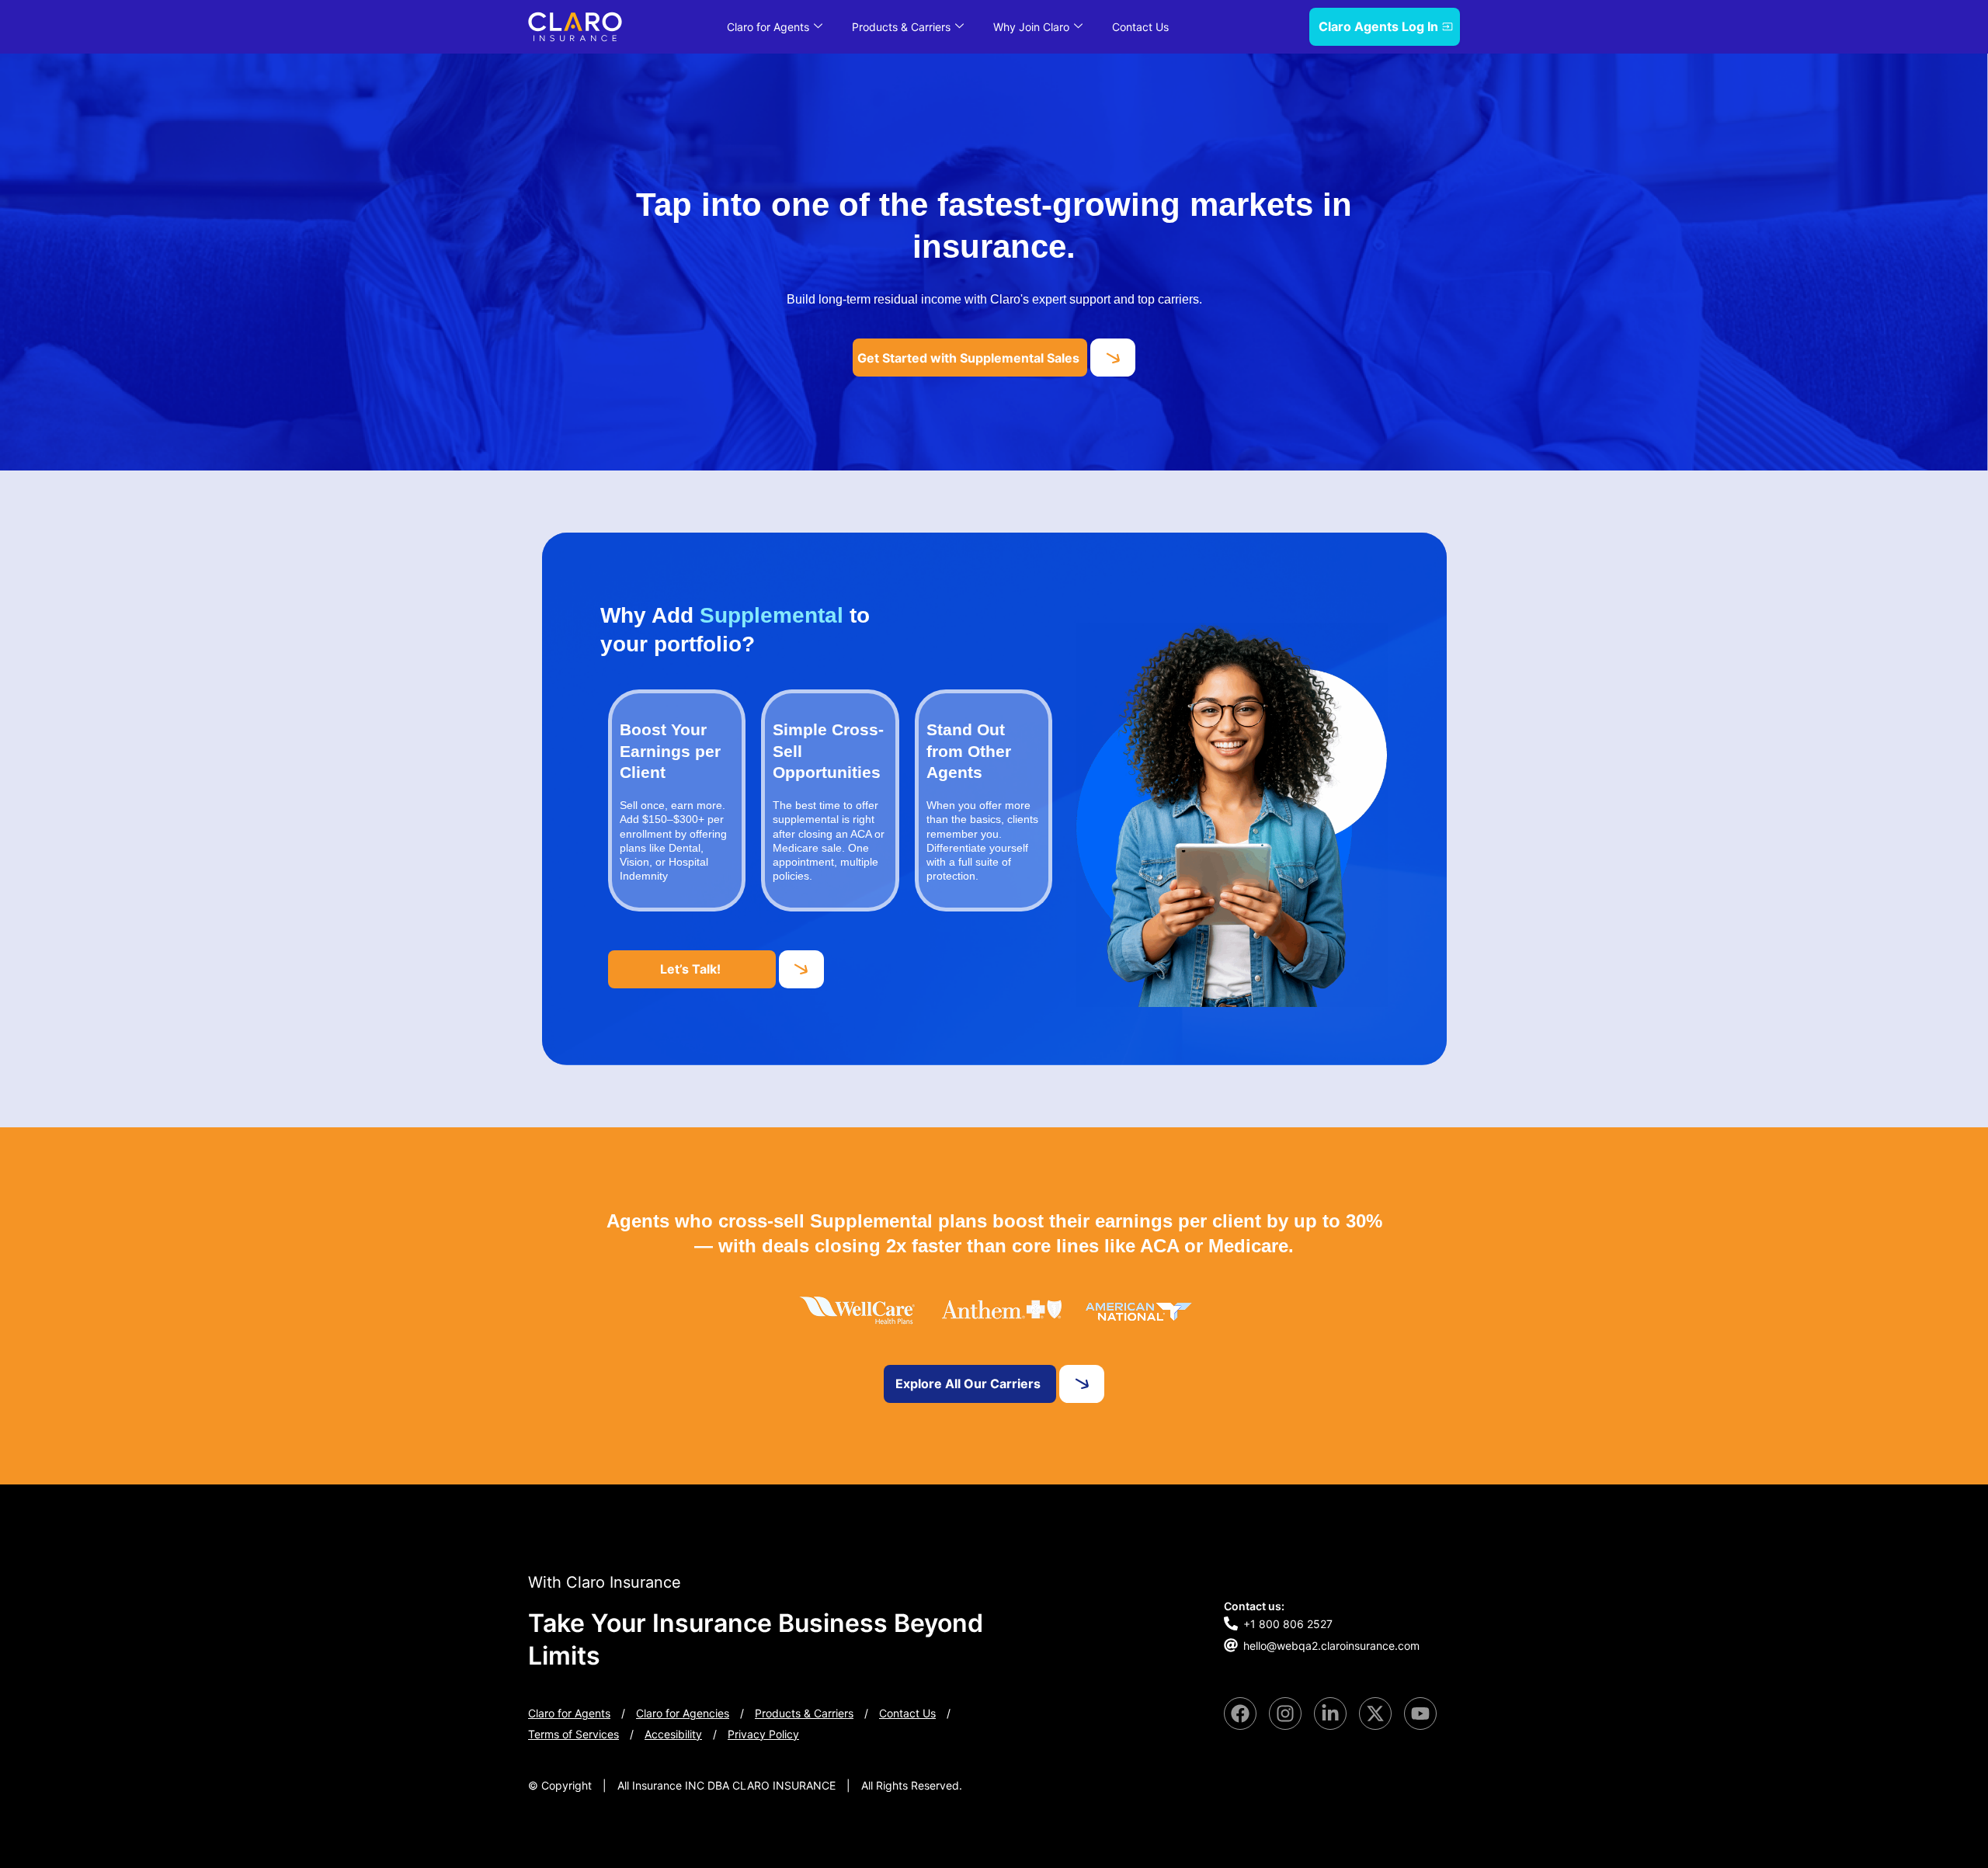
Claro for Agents (768, 27)
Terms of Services (573, 1734)
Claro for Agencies (683, 1713)
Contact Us (1140, 27)
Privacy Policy (763, 1734)
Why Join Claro (1031, 27)
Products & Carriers (901, 27)
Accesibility (673, 1734)
